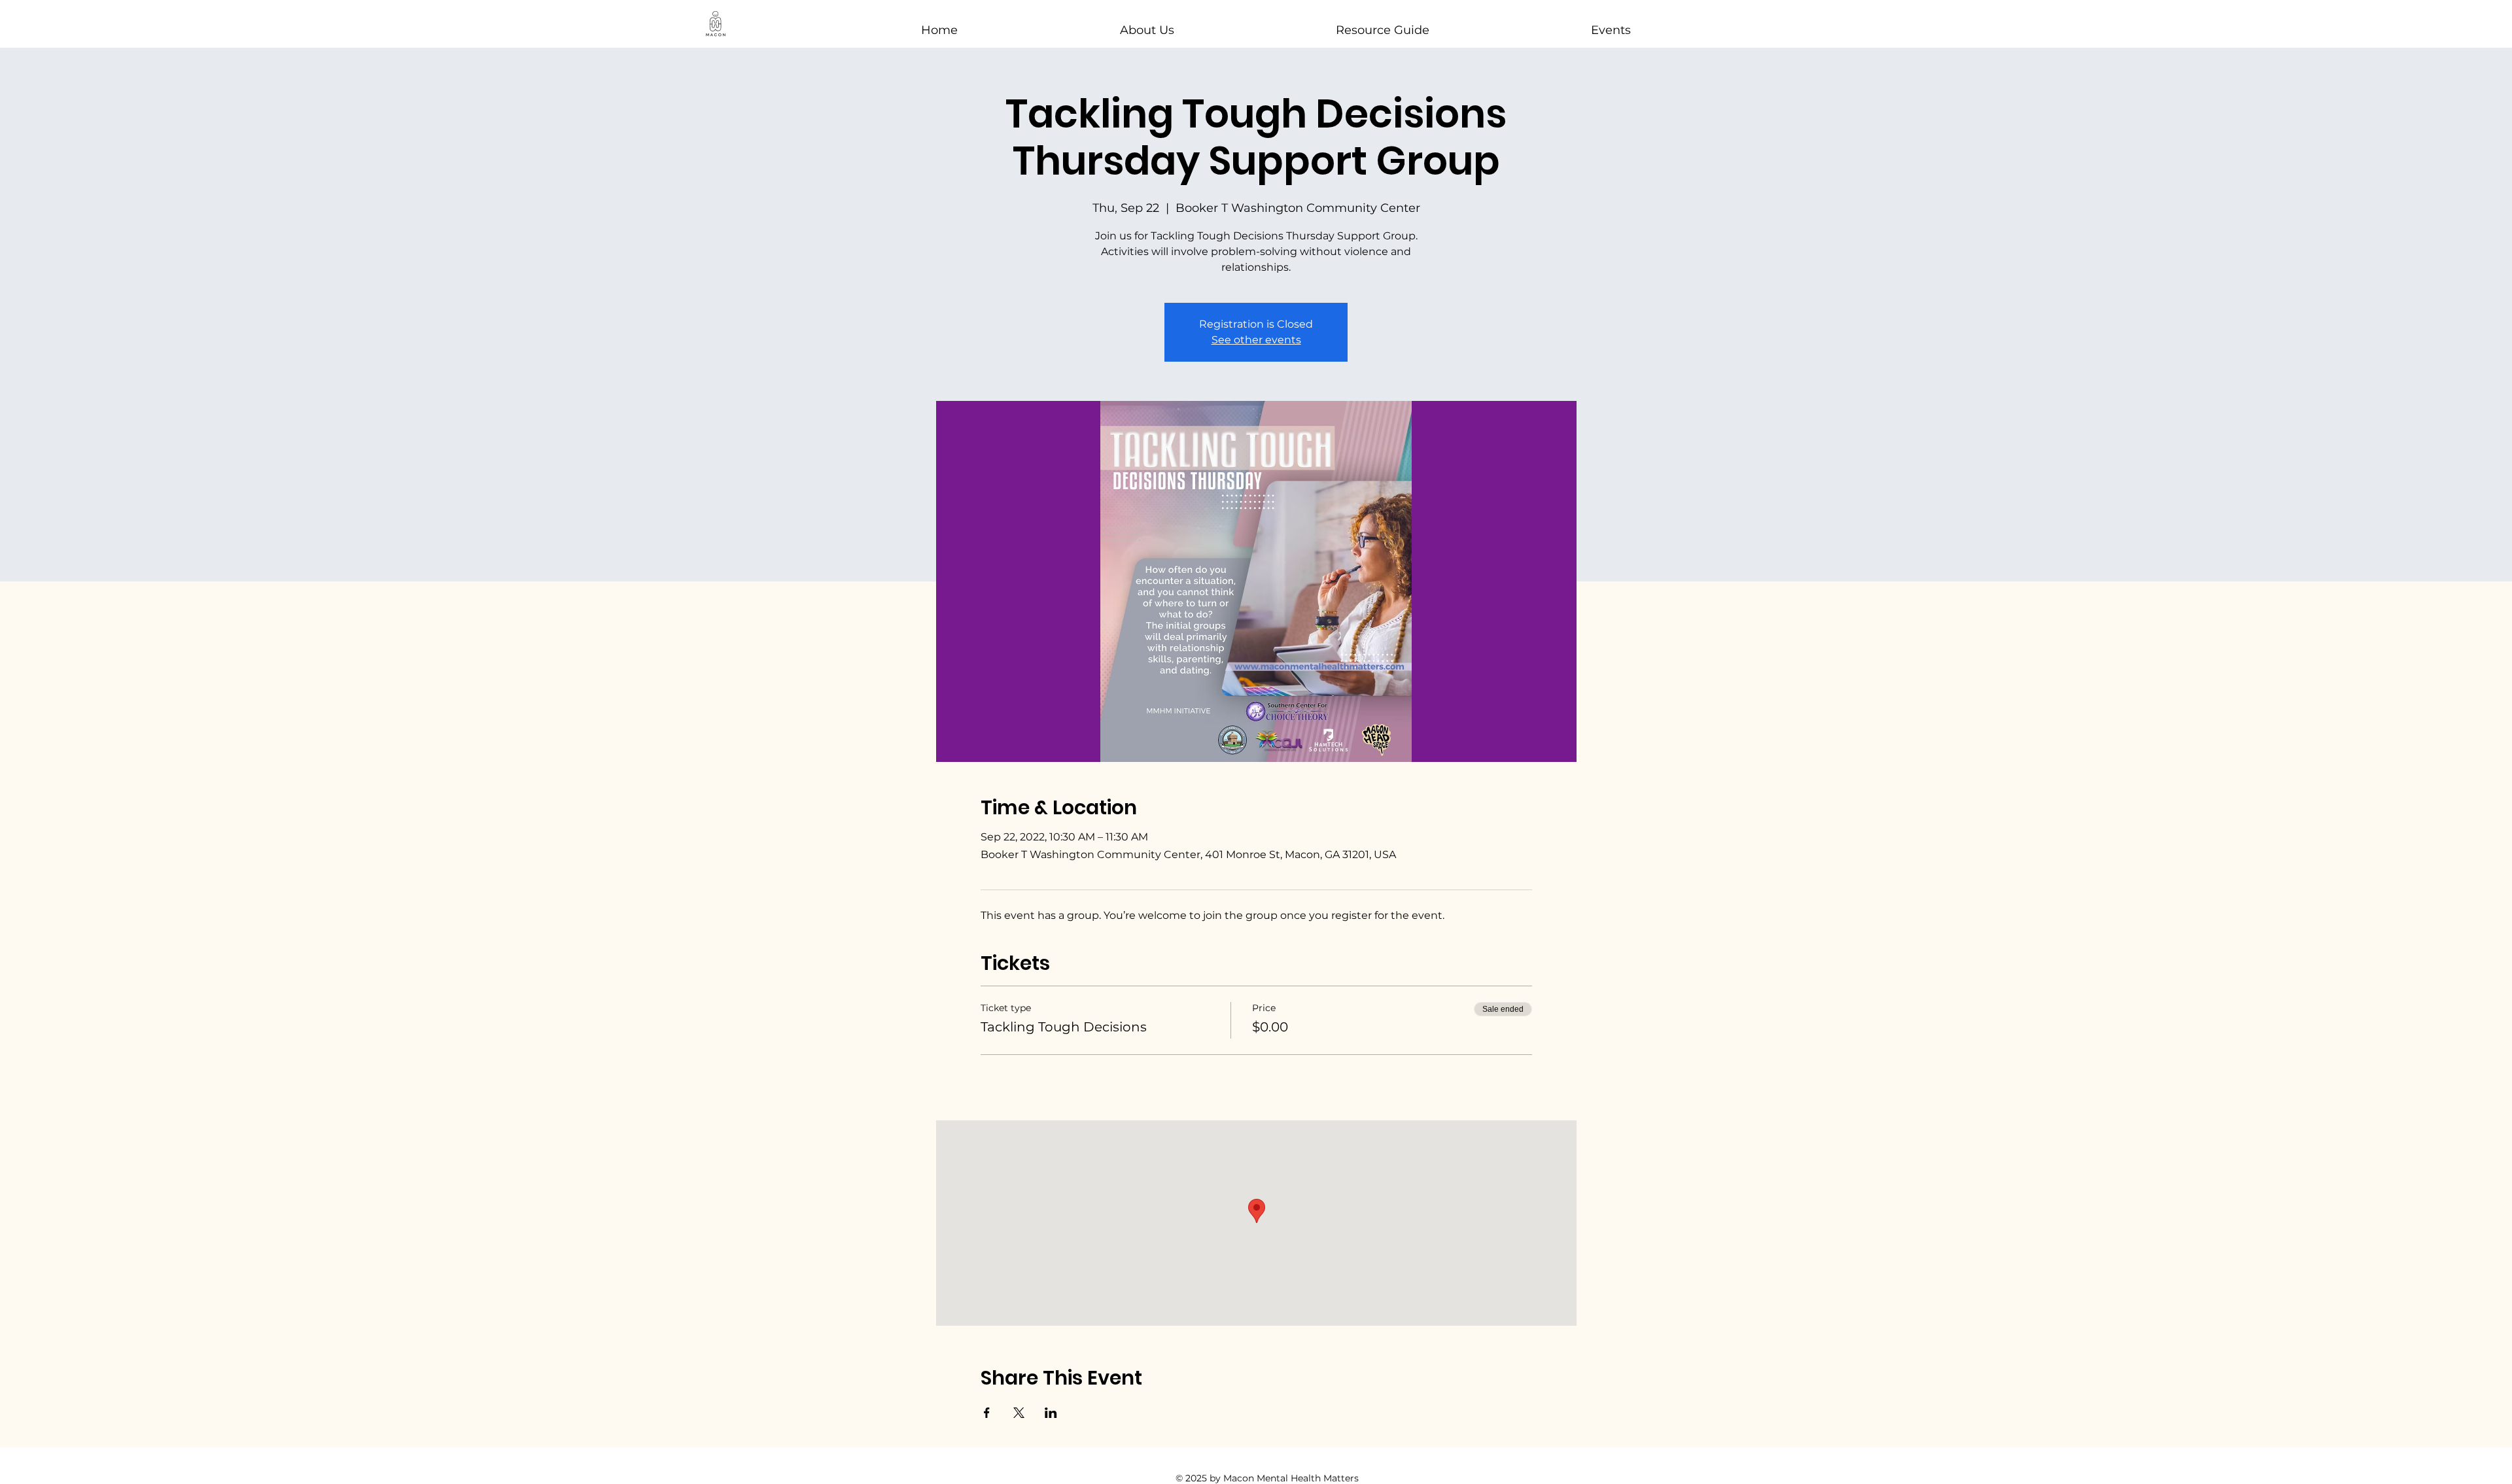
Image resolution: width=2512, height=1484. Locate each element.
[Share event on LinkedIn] (1051, 1413)
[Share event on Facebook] (987, 1413)
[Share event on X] (1019, 1413)
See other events (1256, 340)
